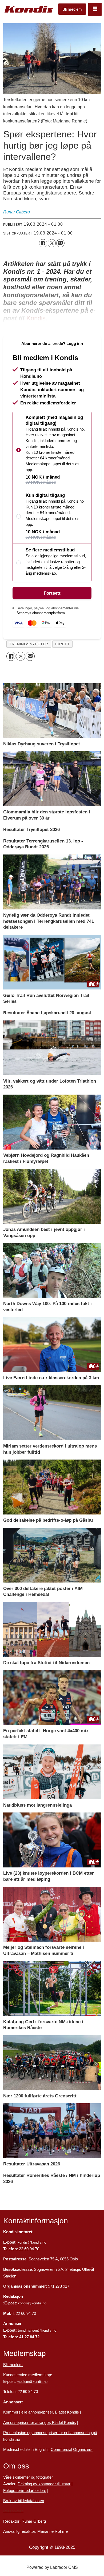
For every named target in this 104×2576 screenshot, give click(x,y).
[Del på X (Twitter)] (52, 243)
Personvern (13, 2511)
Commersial (61, 2450)
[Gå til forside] (29, 9)
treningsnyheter (29, 644)
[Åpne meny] (95, 9)
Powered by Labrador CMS (52, 2567)
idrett (62, 644)
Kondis (36, 318)
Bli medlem (72, 9)
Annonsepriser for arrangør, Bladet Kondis (40, 2423)
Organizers (83, 2450)
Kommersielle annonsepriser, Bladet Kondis (42, 2412)
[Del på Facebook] (43, 243)
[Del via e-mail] (60, 243)
